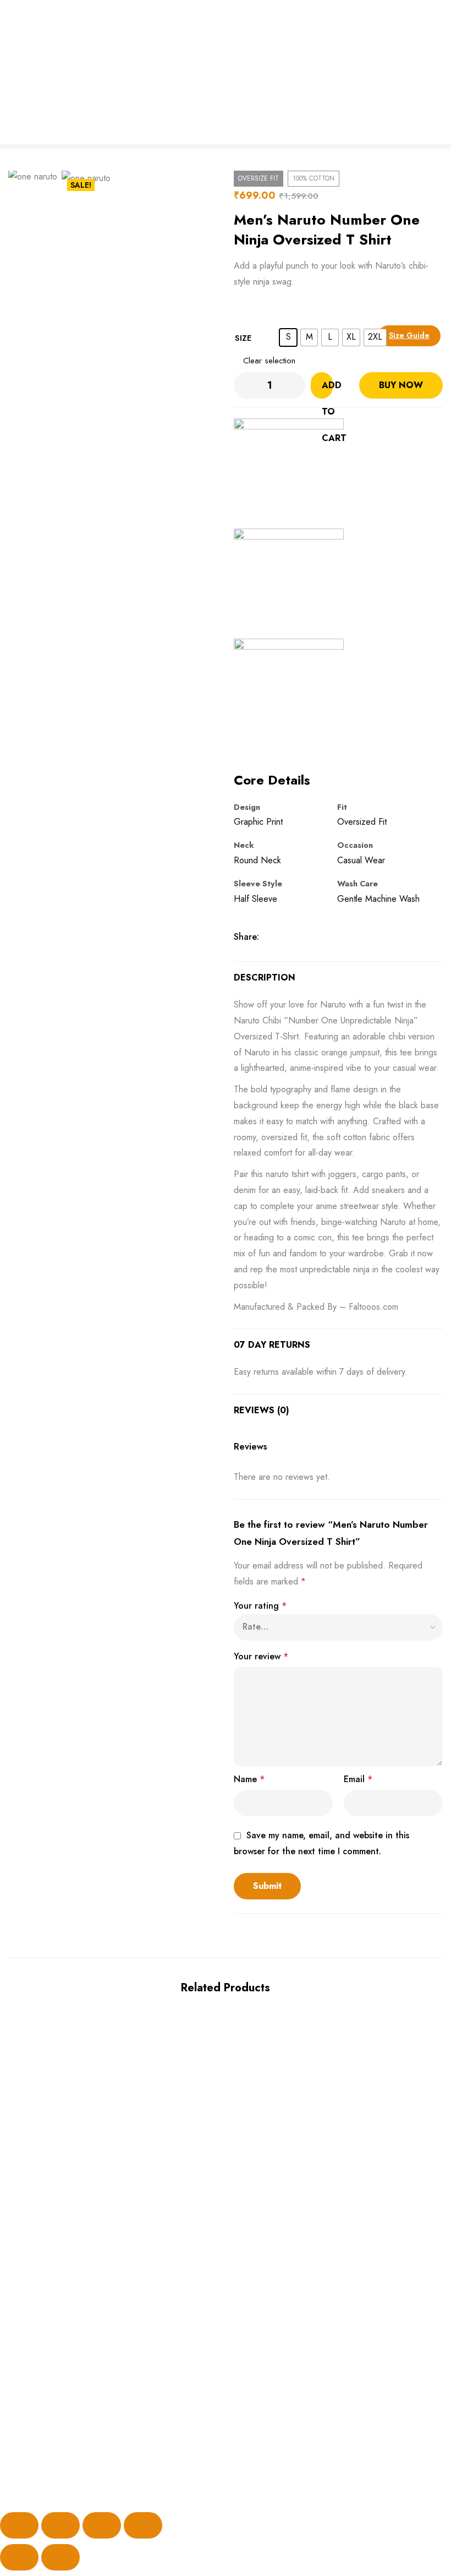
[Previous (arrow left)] (19, 2557)
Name (249, 1779)
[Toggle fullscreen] (61, 2525)
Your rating (260, 1606)
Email (358, 1779)
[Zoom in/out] (19, 2525)
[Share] (102, 2525)
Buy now (401, 385)
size (243, 338)
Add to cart (327, 389)
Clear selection (269, 361)
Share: (246, 937)
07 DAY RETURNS (272, 1345)
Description (265, 977)
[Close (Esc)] (143, 2525)
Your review (261, 1656)
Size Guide (409, 335)
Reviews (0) (262, 1410)
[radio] (288, 337)
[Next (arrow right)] (61, 2557)
